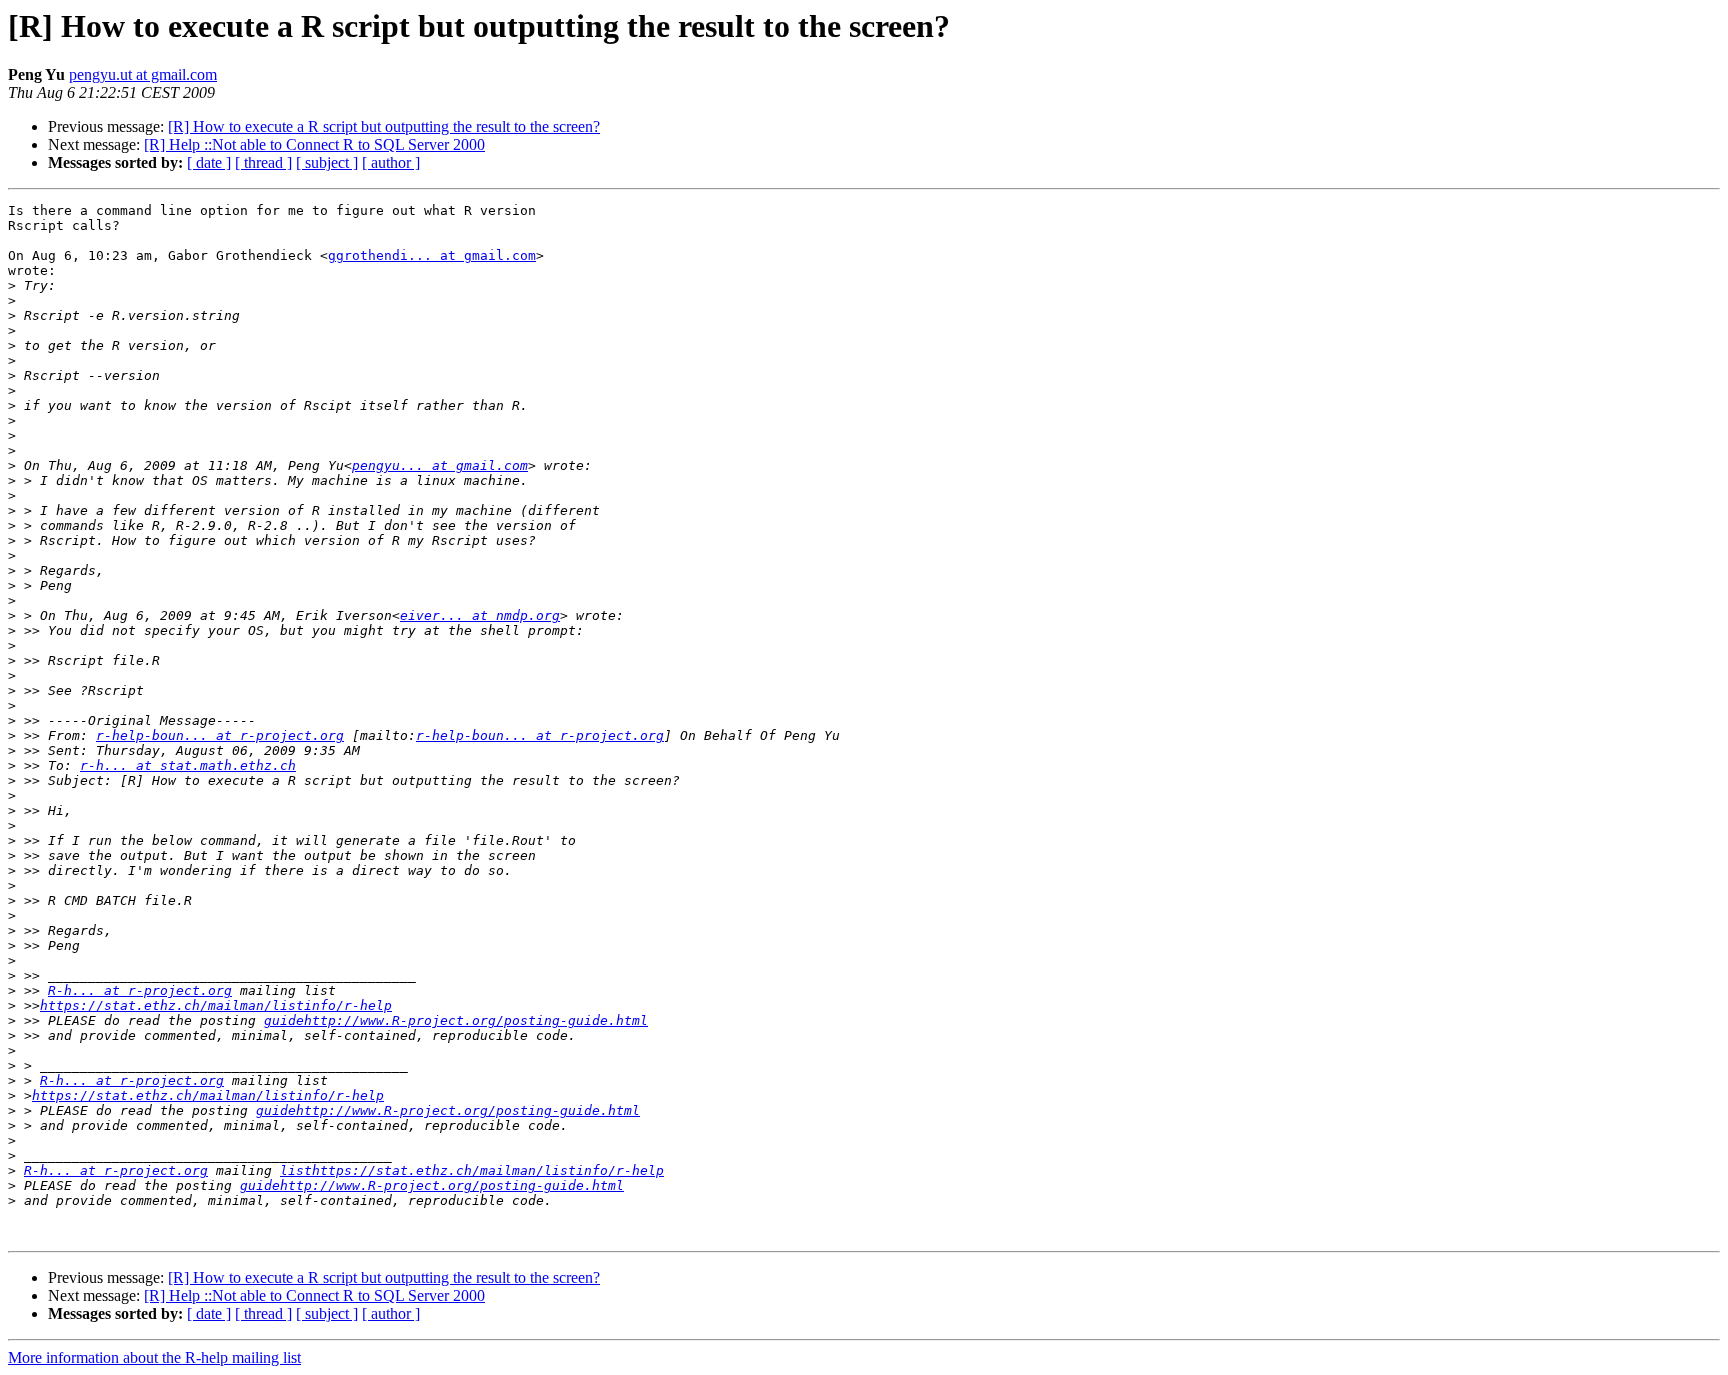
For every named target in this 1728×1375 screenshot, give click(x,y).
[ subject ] (327, 162)
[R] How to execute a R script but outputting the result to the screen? (384, 126)
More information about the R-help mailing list (154, 1357)
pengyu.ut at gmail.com (143, 74)
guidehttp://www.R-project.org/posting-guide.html (456, 1020)
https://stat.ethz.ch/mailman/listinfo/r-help (216, 1005)
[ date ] (209, 162)
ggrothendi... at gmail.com (432, 255)
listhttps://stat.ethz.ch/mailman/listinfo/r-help (472, 1170)
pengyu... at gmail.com (440, 465)
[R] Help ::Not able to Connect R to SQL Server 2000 (314, 144)
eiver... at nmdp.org (480, 615)
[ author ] (391, 162)
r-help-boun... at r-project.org (220, 735)
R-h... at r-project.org (140, 990)
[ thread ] (263, 162)
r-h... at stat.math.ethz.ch (188, 765)
